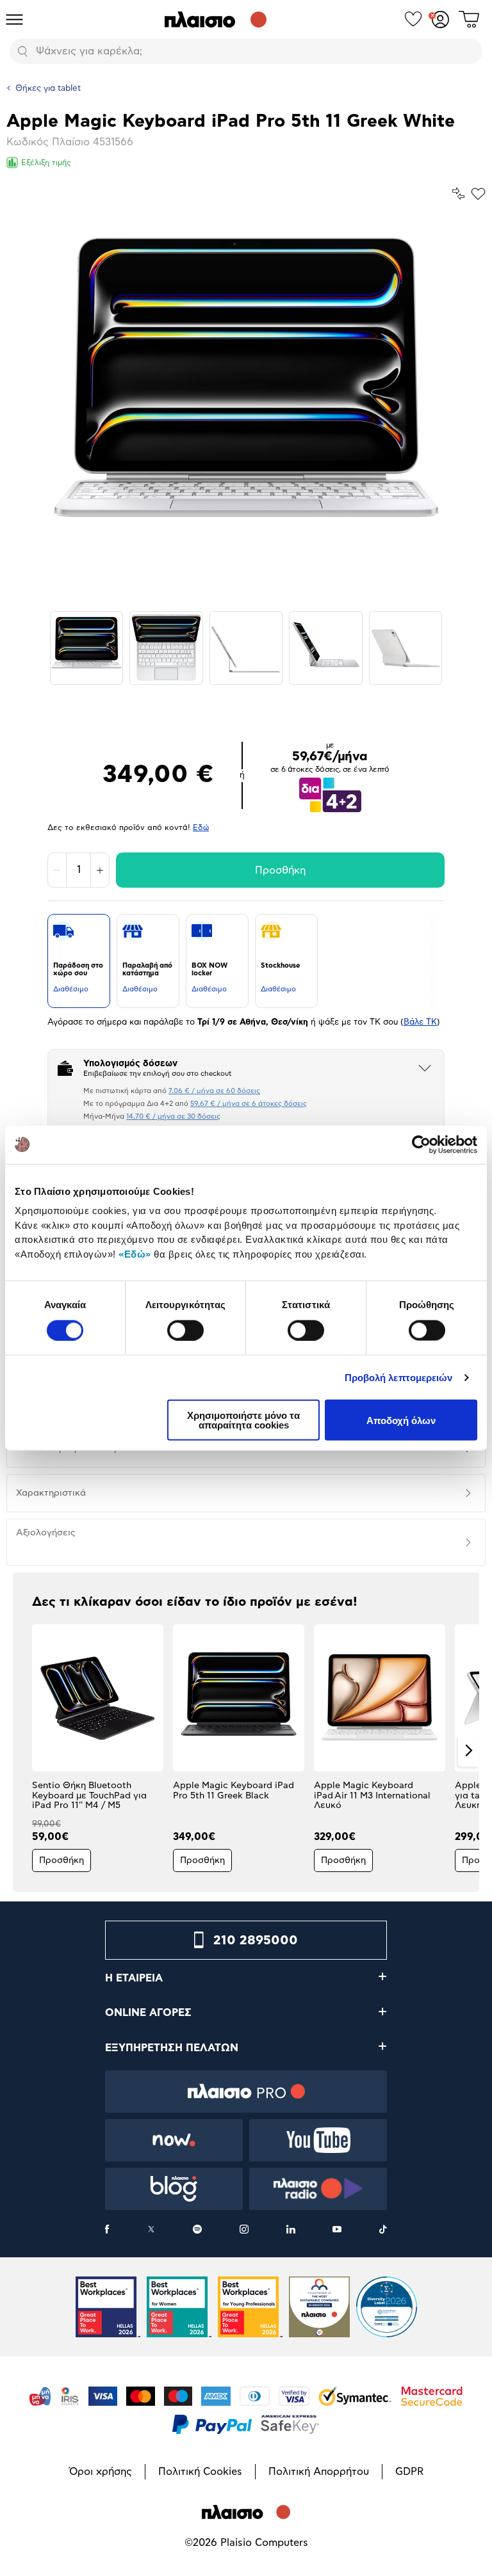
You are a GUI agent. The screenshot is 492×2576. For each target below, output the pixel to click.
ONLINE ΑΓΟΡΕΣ (148, 2013)
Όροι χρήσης (101, 2472)
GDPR (409, 2472)
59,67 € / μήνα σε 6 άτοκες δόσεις (249, 1104)
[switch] (185, 1330)
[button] (23, 1750)
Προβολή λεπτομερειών (399, 1377)
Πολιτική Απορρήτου (319, 2472)
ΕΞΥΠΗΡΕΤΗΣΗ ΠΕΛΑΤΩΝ (172, 2048)
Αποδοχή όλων (401, 1420)
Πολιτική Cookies (200, 2472)
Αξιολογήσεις (46, 1533)
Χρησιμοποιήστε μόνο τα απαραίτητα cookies (243, 1420)
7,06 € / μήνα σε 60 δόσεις (214, 1091)
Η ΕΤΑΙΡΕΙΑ (134, 1978)
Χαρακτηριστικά (51, 1493)
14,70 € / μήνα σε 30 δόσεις (173, 1116)
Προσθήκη (280, 870)
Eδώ (201, 828)
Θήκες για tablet (48, 89)
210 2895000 (256, 1940)
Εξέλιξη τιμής (46, 163)
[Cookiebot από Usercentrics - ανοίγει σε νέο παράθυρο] (421, 1144)
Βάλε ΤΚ (420, 1022)
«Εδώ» (135, 1253)
